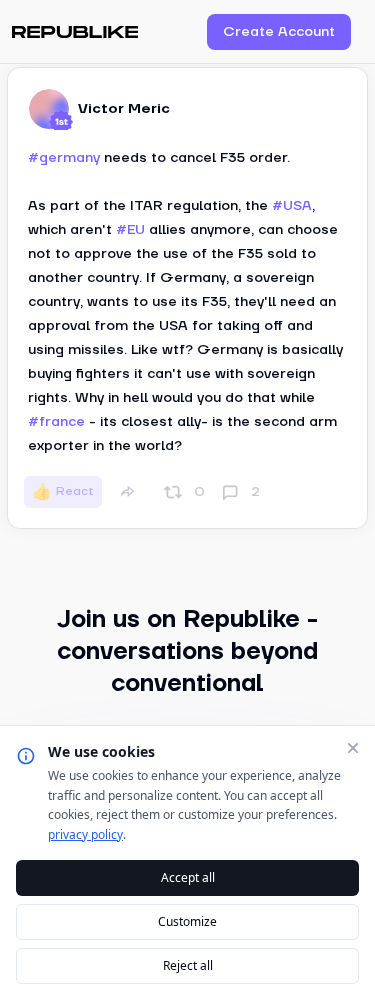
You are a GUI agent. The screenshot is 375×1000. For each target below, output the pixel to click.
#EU (130, 230)
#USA (292, 206)
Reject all (188, 965)
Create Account (279, 32)
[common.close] (353, 748)
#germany (64, 158)
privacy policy (85, 834)
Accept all (188, 877)
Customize (187, 921)
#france (56, 422)
